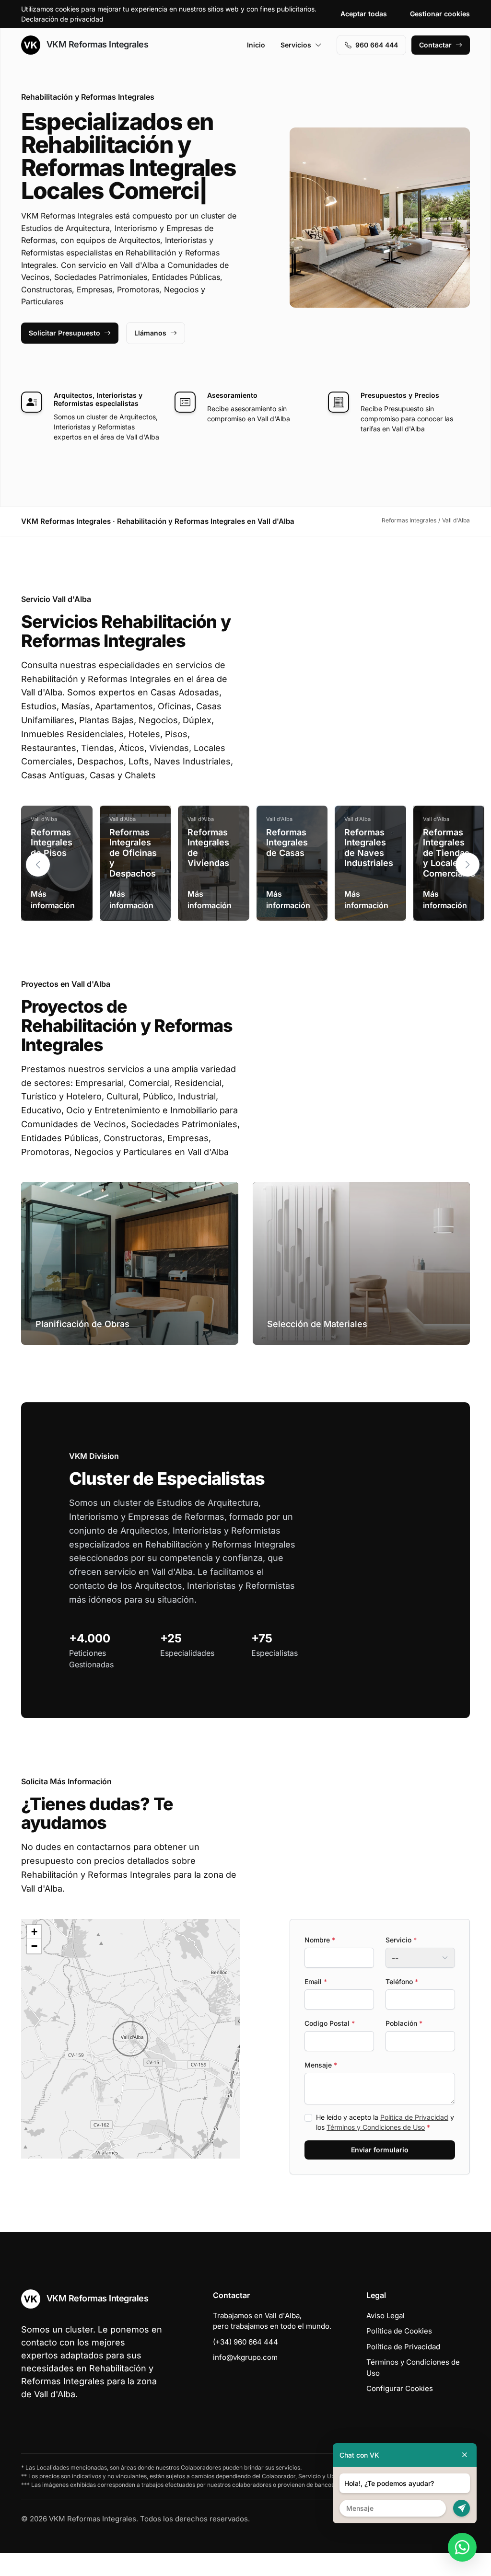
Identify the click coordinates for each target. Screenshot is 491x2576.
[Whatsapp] (462, 2547)
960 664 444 (377, 45)
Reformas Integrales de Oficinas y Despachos (133, 876)
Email (316, 2004)
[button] (468, 888)
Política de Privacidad (414, 2140)
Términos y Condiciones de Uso (376, 2150)
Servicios (296, 45)
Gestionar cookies (440, 14)
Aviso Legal (386, 2339)
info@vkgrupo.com (245, 2380)
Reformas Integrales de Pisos (52, 866)
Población (404, 2046)
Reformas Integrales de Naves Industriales (369, 871)
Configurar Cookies (400, 2411)
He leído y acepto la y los (385, 2145)
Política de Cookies (399, 2354)
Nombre (320, 1963)
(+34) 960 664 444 (245, 2365)
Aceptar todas (364, 14)
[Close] (465, 2455)
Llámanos (150, 356)
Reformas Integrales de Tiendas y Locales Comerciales (449, 876)
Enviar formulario (380, 2173)
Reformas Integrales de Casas (287, 866)
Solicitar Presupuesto (64, 356)
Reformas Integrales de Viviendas (208, 871)
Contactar (435, 45)
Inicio (256, 45)
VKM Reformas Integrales (96, 44)
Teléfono (402, 2004)
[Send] (462, 2508)
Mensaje (321, 2088)
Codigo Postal (330, 2046)
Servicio (401, 1963)
